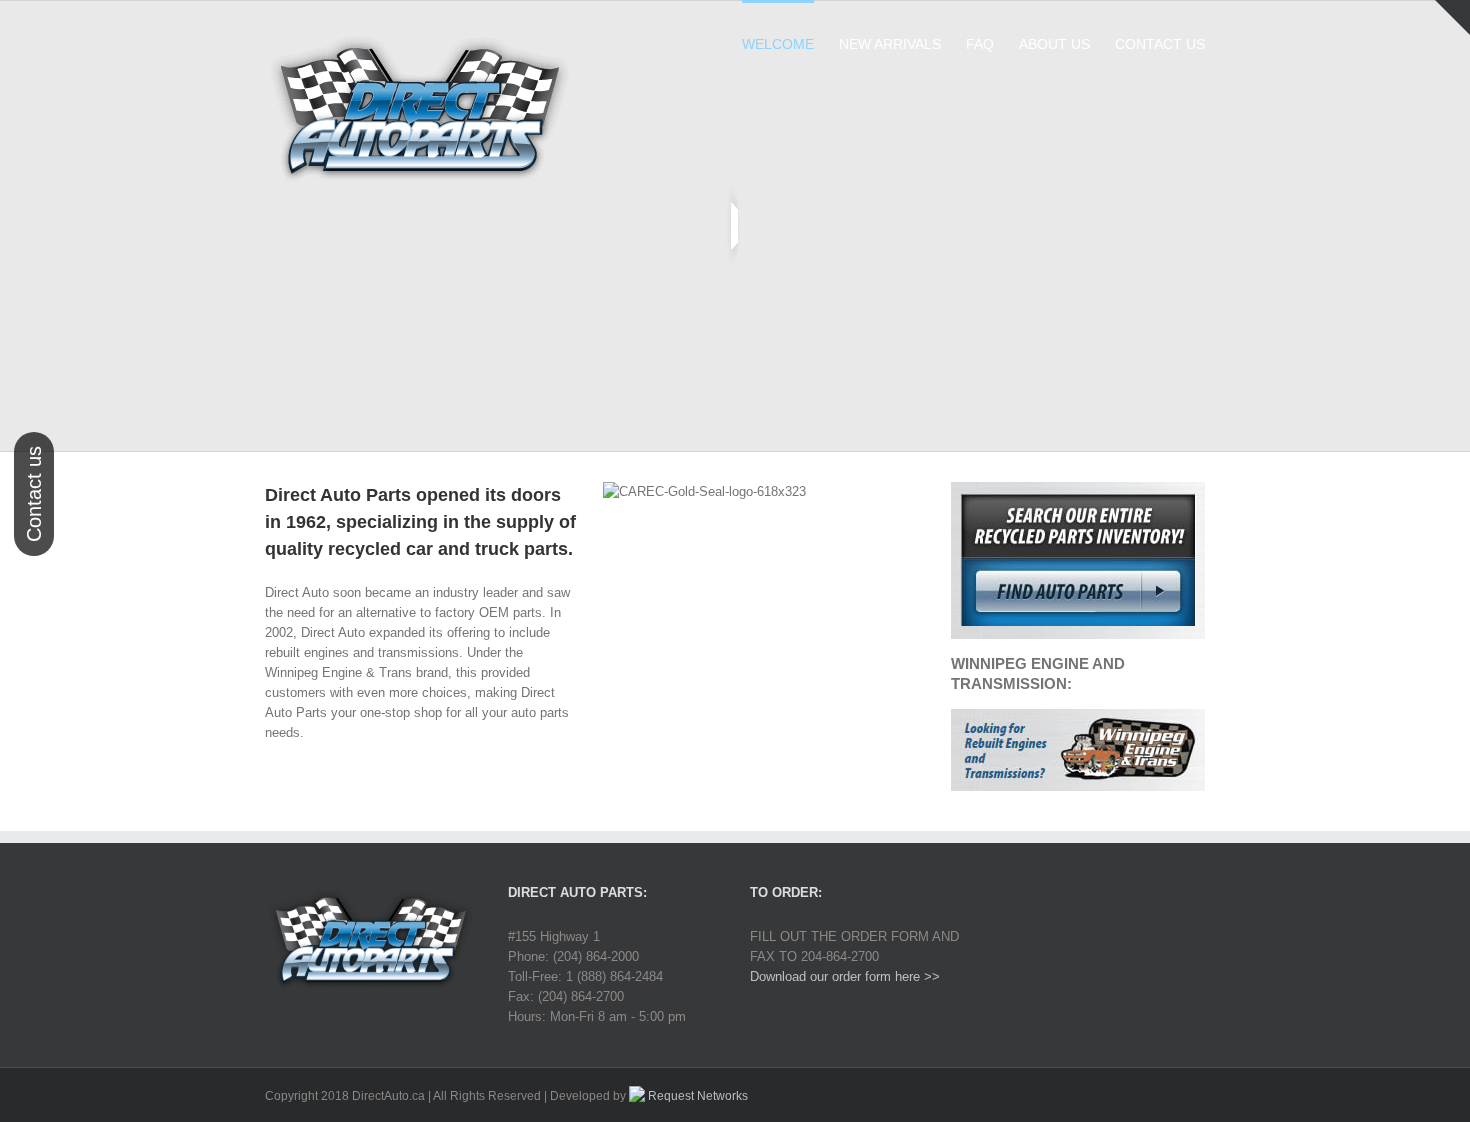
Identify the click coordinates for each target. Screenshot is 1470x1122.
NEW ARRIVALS (890, 44)
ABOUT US (1054, 44)
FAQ (980, 44)
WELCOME (778, 44)
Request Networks (696, 1096)
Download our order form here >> (845, 976)
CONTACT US (1160, 44)
